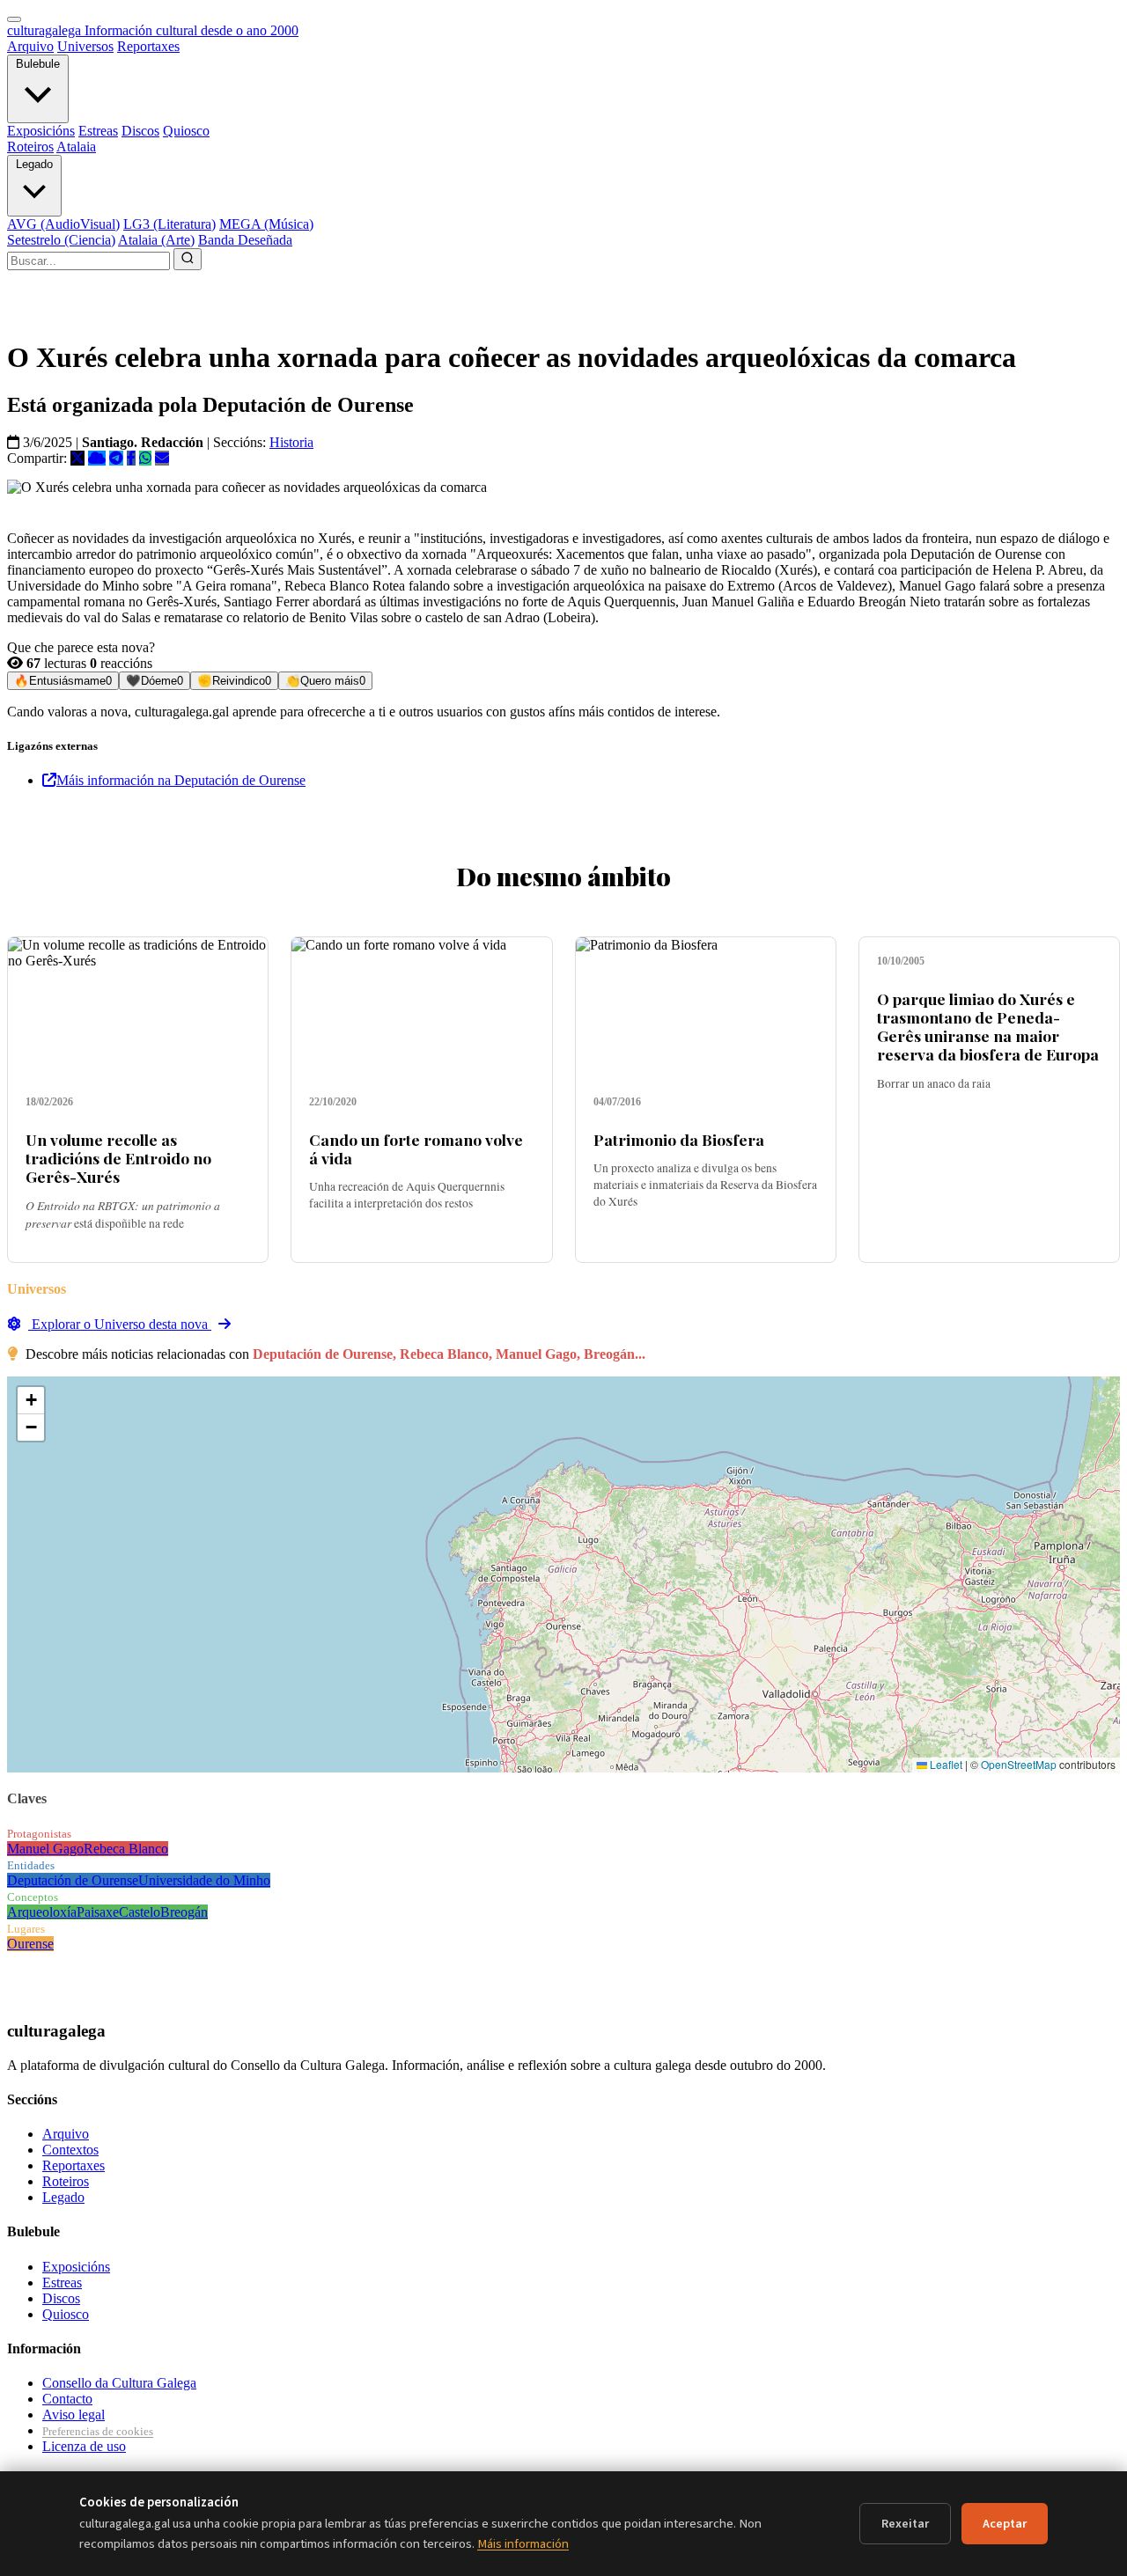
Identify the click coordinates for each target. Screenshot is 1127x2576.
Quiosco (186, 131)
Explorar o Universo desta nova (120, 1324)
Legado (34, 164)
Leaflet (945, 1764)
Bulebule (38, 64)
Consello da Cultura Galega (119, 2383)
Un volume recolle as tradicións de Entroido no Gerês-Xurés (118, 1158)
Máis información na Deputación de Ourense (181, 780)
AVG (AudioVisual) (63, 224)
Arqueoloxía (42, 1912)
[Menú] (14, 19)
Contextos (70, 2150)
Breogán (184, 1912)
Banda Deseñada (245, 240)
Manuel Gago (45, 1849)
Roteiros (30, 147)
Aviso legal (74, 2415)
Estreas (98, 131)
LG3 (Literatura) (169, 224)
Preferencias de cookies (98, 2431)
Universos (85, 46)
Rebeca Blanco (126, 1849)
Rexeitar (905, 2524)
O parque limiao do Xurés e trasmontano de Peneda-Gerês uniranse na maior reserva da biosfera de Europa (988, 1026)
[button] (31, 1401)
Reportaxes (148, 46)
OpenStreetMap (1019, 1764)
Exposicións (41, 131)
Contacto (67, 2399)
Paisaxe (98, 1912)
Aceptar (1005, 2524)
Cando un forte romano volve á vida (416, 1149)
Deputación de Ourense (73, 1880)
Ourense (30, 1944)
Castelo (140, 1912)
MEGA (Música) (266, 224)
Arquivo (30, 46)
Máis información (523, 2544)
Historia (291, 442)
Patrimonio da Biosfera (679, 1139)
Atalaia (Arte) (156, 240)
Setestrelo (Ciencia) (61, 240)
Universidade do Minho (204, 1880)
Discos (140, 131)
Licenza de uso (84, 2446)
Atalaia (76, 147)
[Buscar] (188, 259)
